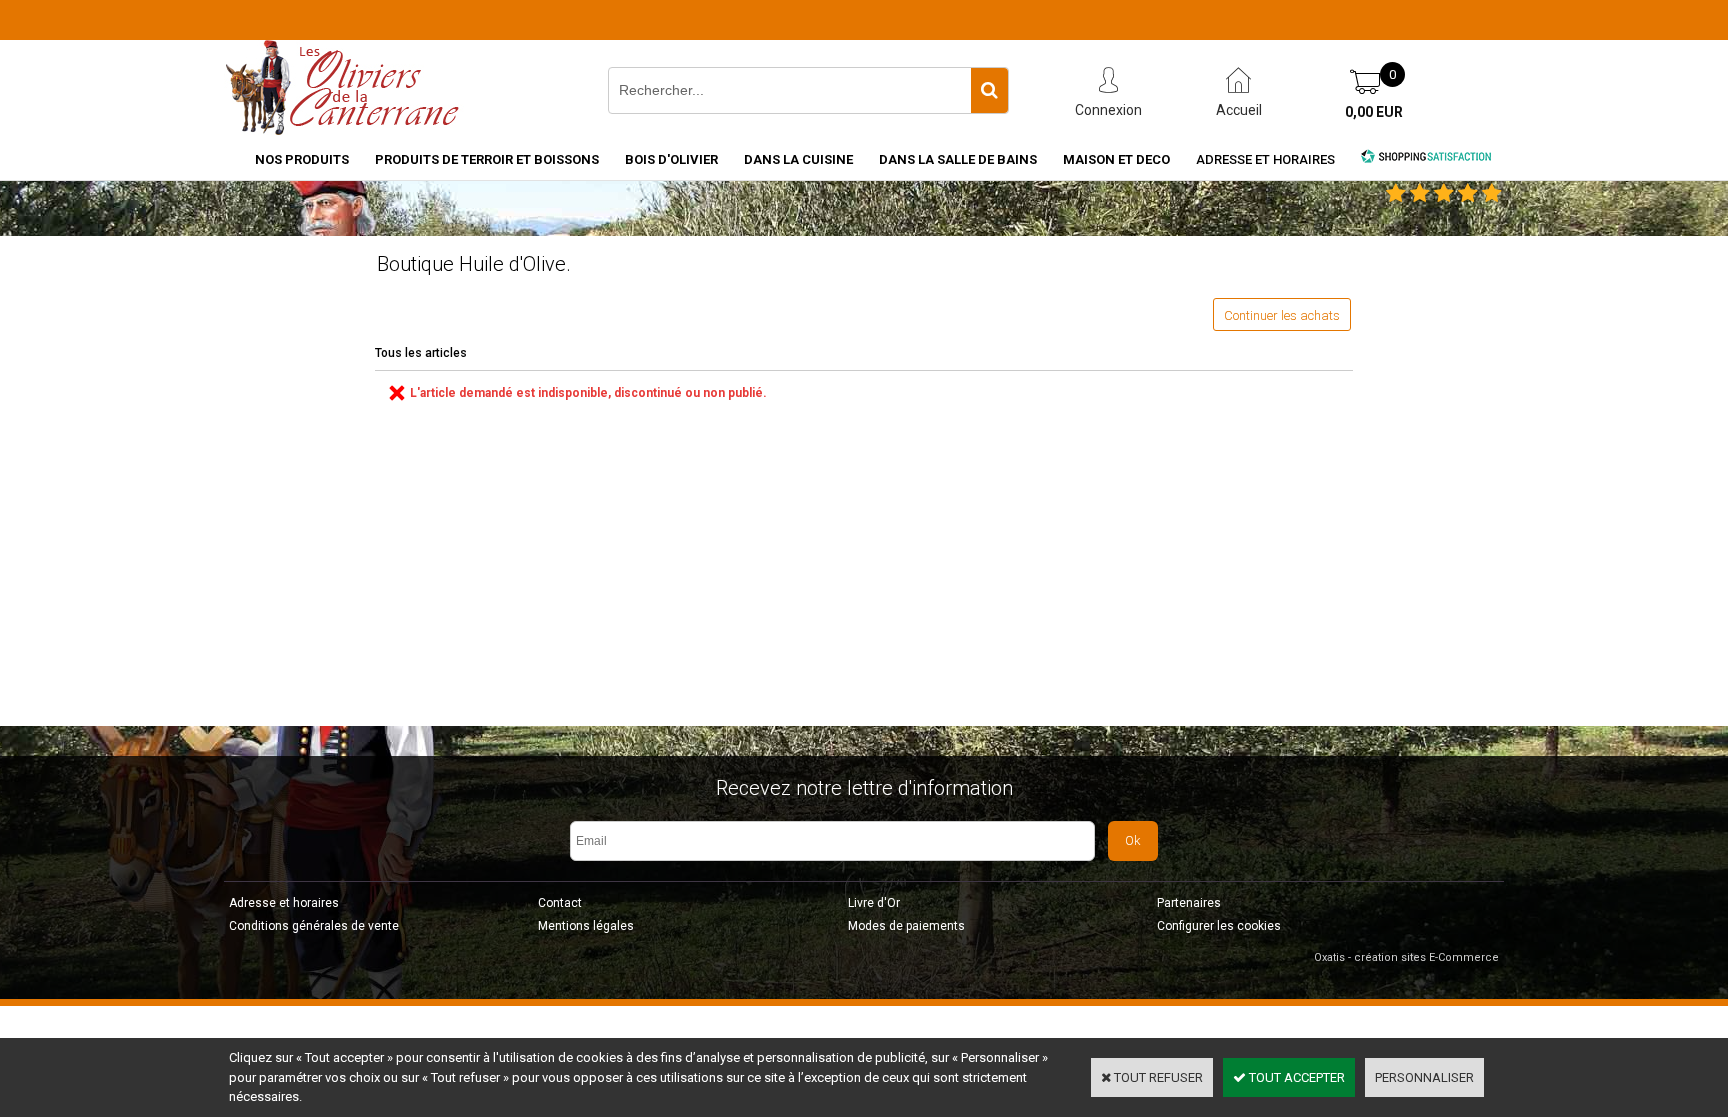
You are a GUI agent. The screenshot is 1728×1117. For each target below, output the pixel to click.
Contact (560, 903)
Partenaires (1189, 903)
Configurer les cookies (1219, 926)
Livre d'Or (874, 903)
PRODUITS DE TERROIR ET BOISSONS (487, 159)
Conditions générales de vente (314, 926)
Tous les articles (421, 353)
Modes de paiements (906, 926)
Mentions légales (586, 926)
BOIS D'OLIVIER (671, 159)
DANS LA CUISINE (798, 159)
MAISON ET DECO (1116, 159)
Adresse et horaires (1265, 159)
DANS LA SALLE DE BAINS (958, 159)
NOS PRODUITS (302, 159)
